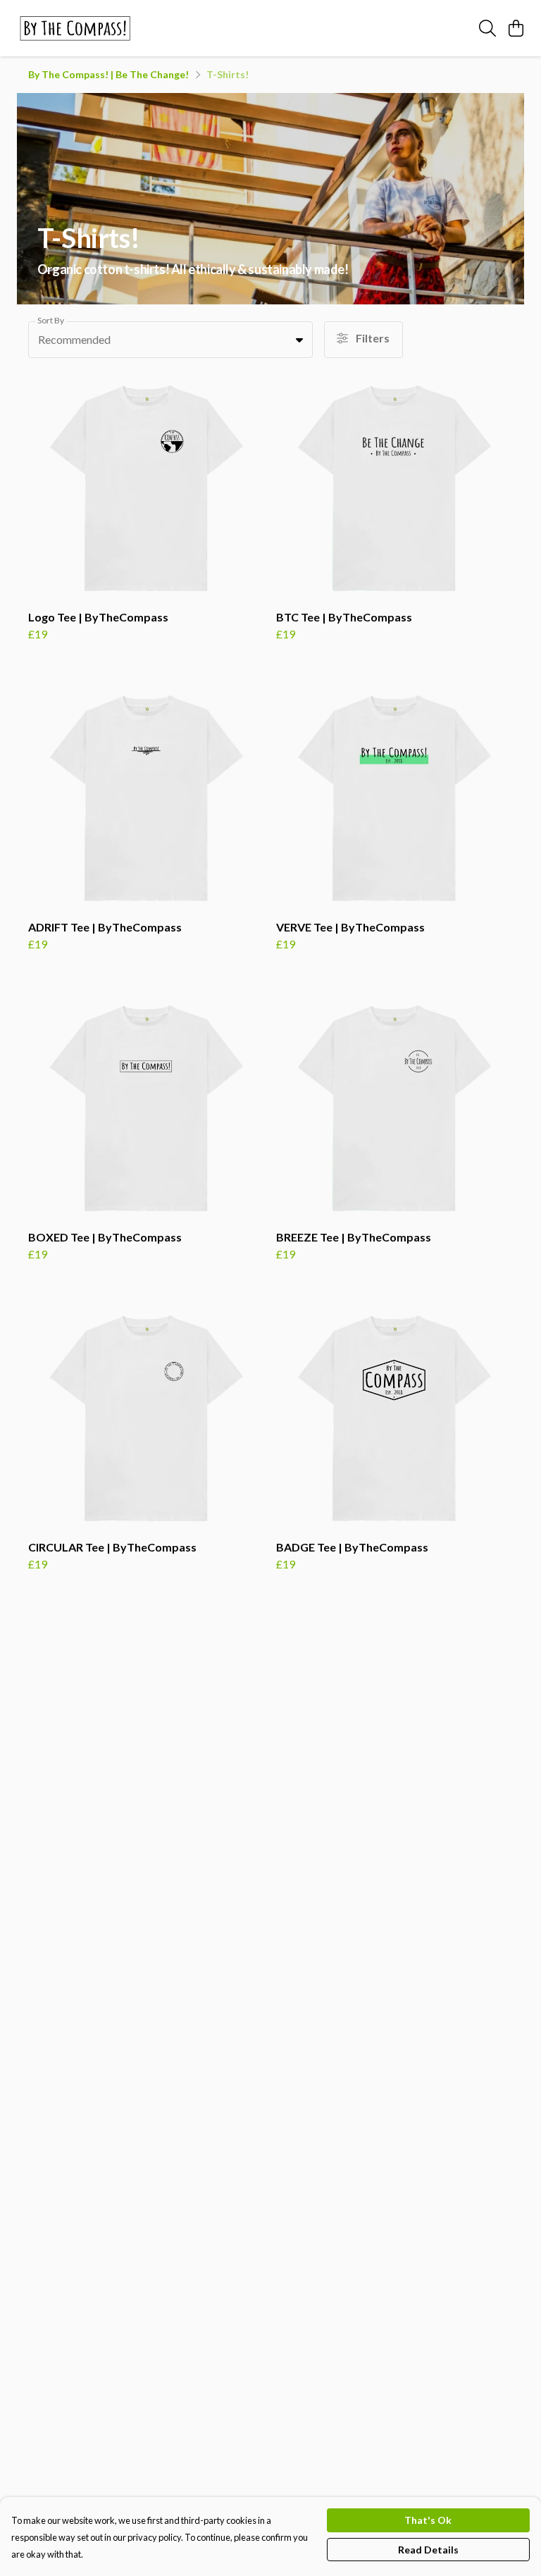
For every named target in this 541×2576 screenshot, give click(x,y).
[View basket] (516, 28)
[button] (299, 340)
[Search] (487, 28)
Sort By (51, 320)
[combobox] (170, 340)
